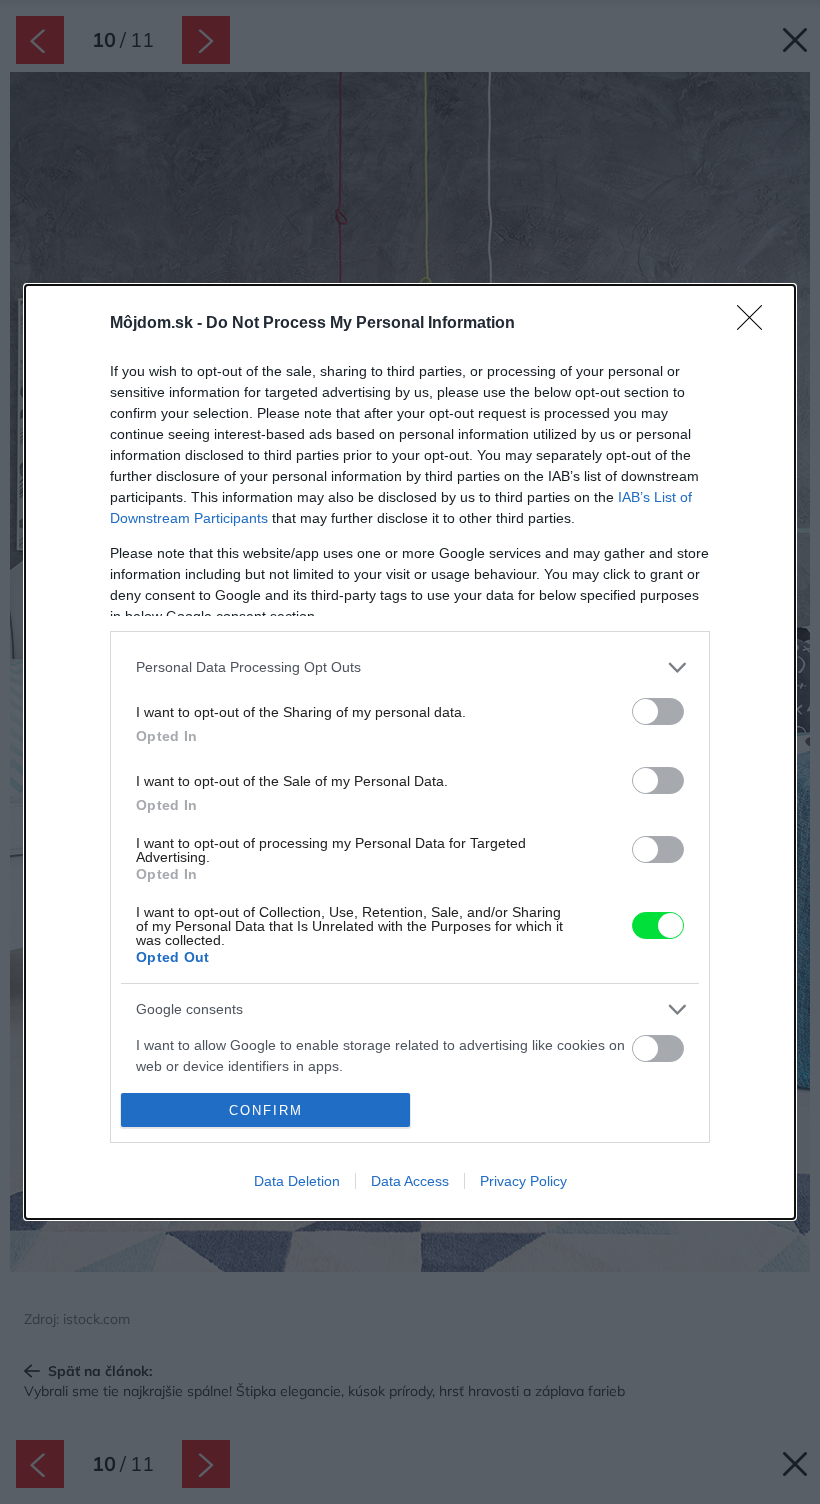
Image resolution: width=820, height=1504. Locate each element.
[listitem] (410, 667)
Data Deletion (297, 1181)
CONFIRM (266, 1110)
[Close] (756, 324)
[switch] (658, 711)
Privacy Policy (523, 1181)
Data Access (410, 1181)
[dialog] (410, 752)
